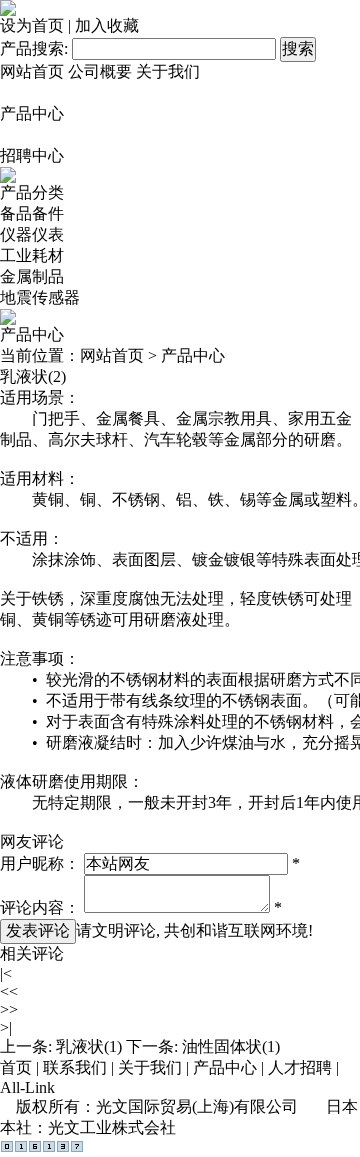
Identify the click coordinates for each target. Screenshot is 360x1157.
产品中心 (32, 113)
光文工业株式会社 (112, 1127)
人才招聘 (300, 1067)
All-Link (27, 1087)
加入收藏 (107, 25)
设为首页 (32, 25)
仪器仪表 (32, 234)
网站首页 (32, 71)
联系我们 (75, 1067)
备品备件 (32, 213)
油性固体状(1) (231, 1046)
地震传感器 (40, 297)
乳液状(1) (89, 1046)
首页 (16, 1067)
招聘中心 (32, 155)
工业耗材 (32, 255)
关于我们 (168, 71)
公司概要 (100, 71)
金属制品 (32, 276)
